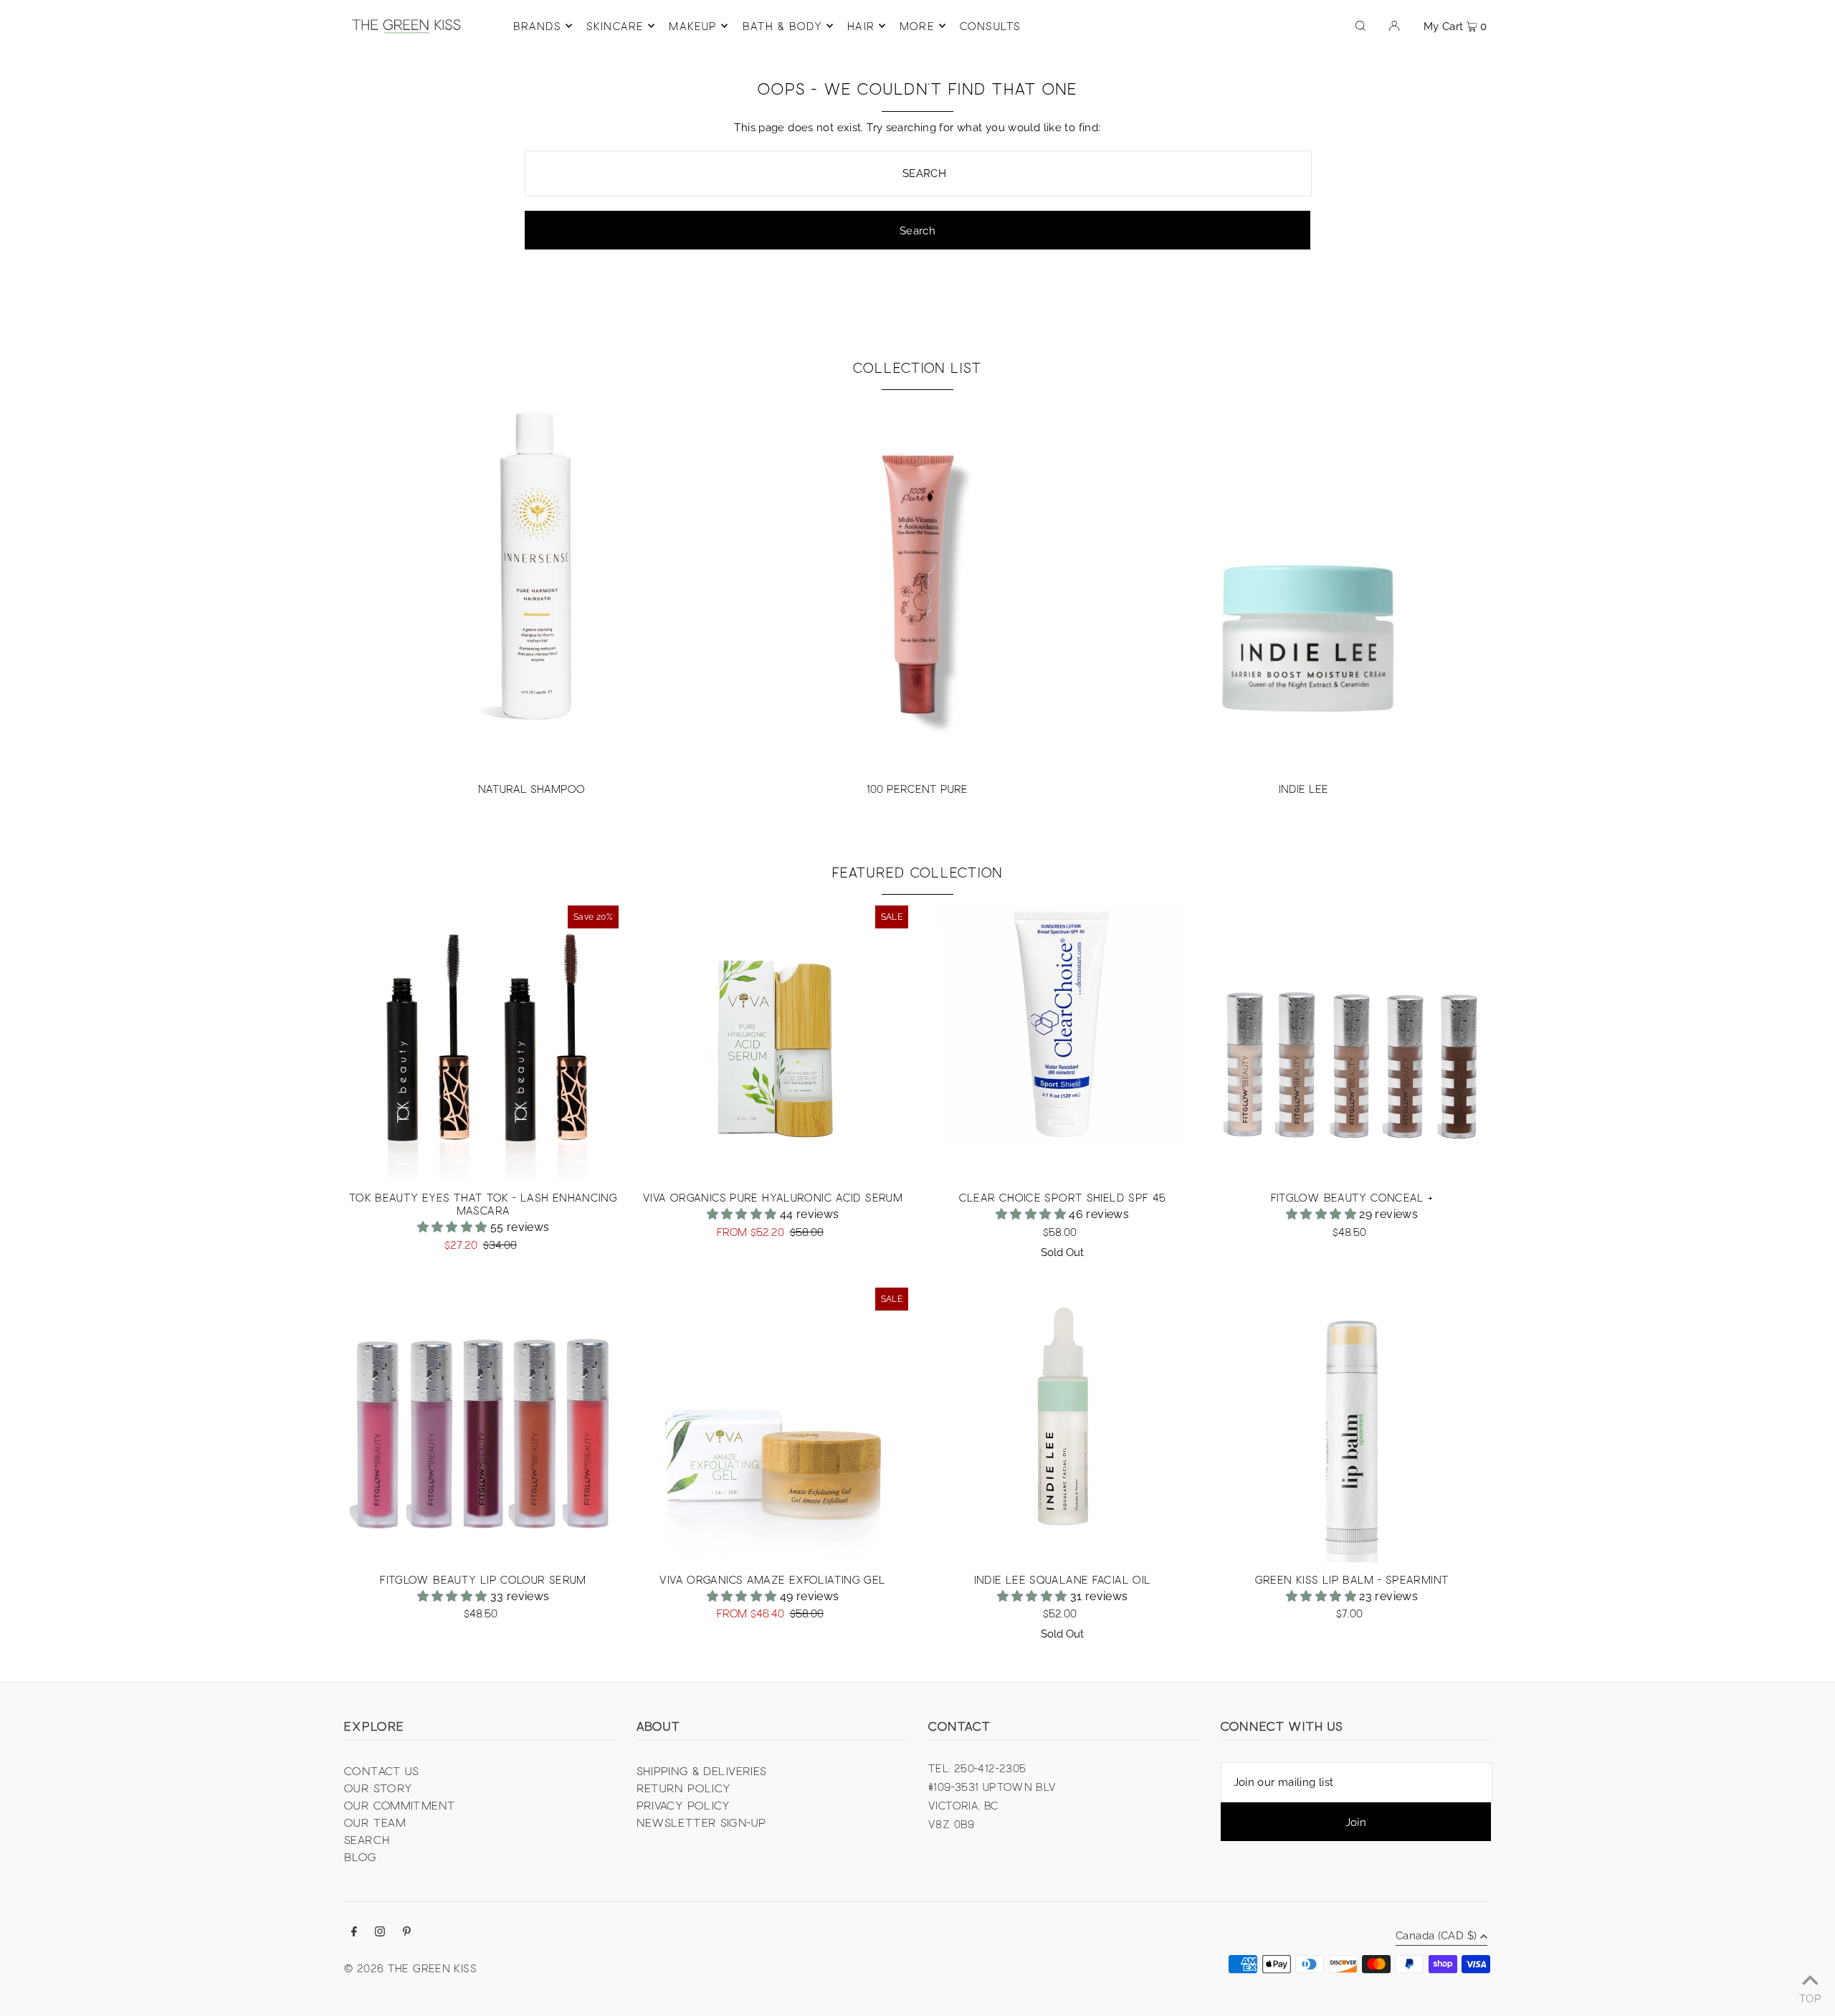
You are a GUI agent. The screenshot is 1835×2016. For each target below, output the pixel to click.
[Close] (1094, 913)
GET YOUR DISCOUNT (1015, 1059)
